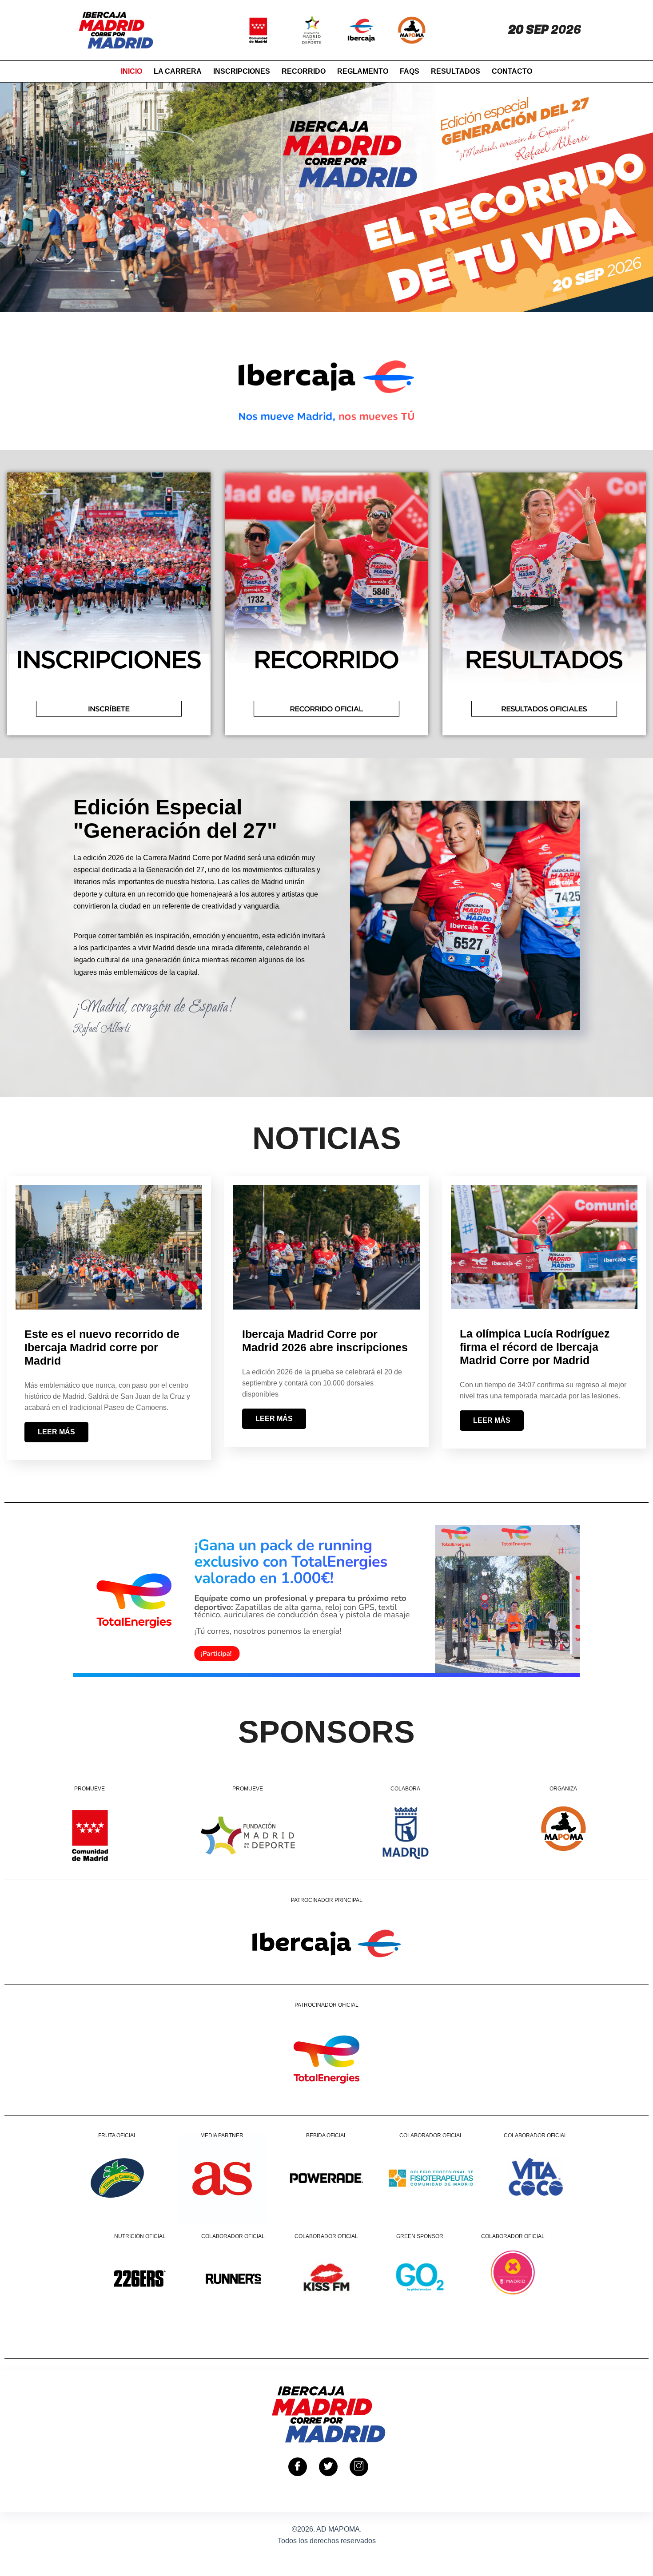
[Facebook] (298, 2467)
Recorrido (304, 71)
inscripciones (242, 71)
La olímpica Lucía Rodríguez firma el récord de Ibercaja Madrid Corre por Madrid (535, 1347)
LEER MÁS (56, 1432)
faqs (410, 71)
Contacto (512, 71)
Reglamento (363, 71)
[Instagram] (359, 2467)
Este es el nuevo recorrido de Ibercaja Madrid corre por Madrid (102, 1347)
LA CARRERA (178, 71)
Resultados (456, 71)
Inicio (131, 71)
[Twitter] (328, 2467)
